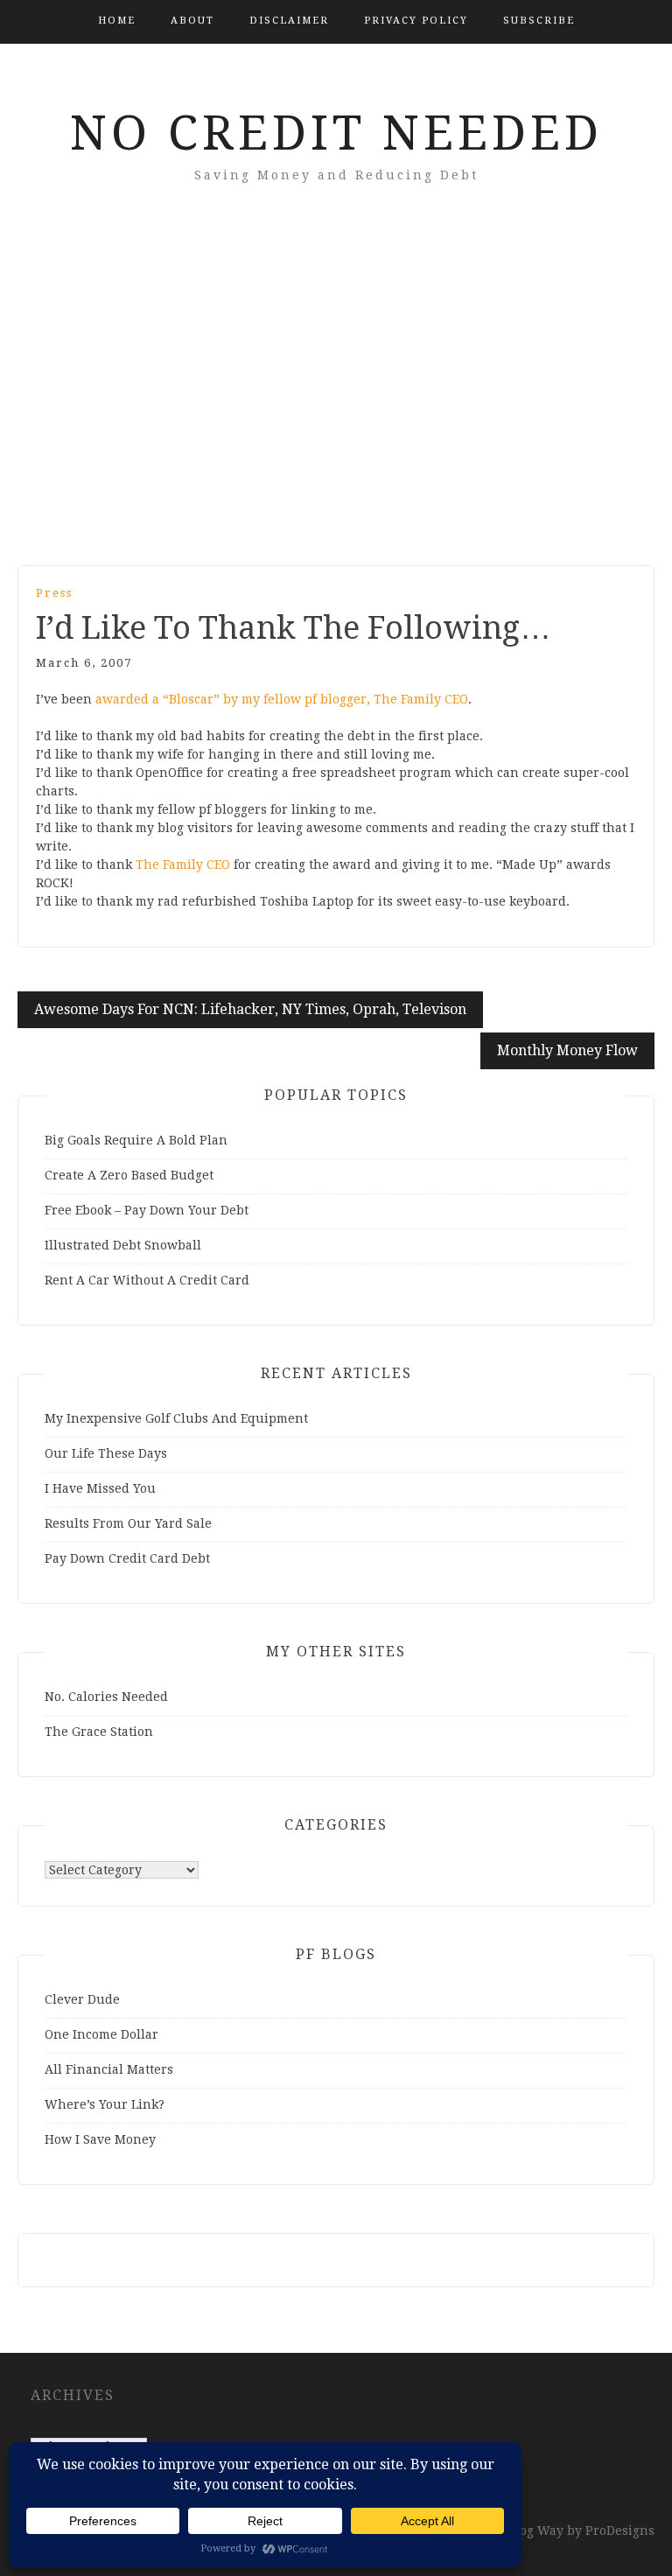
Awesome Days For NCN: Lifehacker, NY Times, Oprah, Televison (250, 1009)
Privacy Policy (416, 21)
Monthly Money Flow (567, 1050)
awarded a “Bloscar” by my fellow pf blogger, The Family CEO (282, 699)
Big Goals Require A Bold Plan (136, 1140)
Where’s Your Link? (105, 2104)
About (192, 21)
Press (54, 593)
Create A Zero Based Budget (129, 1175)
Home (117, 21)
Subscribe (539, 21)
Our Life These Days (106, 1453)
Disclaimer (289, 21)
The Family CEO (183, 864)
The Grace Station (99, 1732)
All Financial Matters (109, 2069)
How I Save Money (100, 2139)
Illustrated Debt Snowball (123, 1245)
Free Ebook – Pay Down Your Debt (147, 1210)
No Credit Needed (336, 133)
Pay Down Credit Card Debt (127, 1558)
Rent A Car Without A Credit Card (147, 1280)
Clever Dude (82, 1999)
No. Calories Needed (106, 1697)
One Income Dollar (101, 2034)
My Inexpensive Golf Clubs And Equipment (176, 1418)
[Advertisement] (336, 399)
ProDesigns (620, 2530)
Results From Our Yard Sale (128, 1523)
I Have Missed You (100, 1488)
